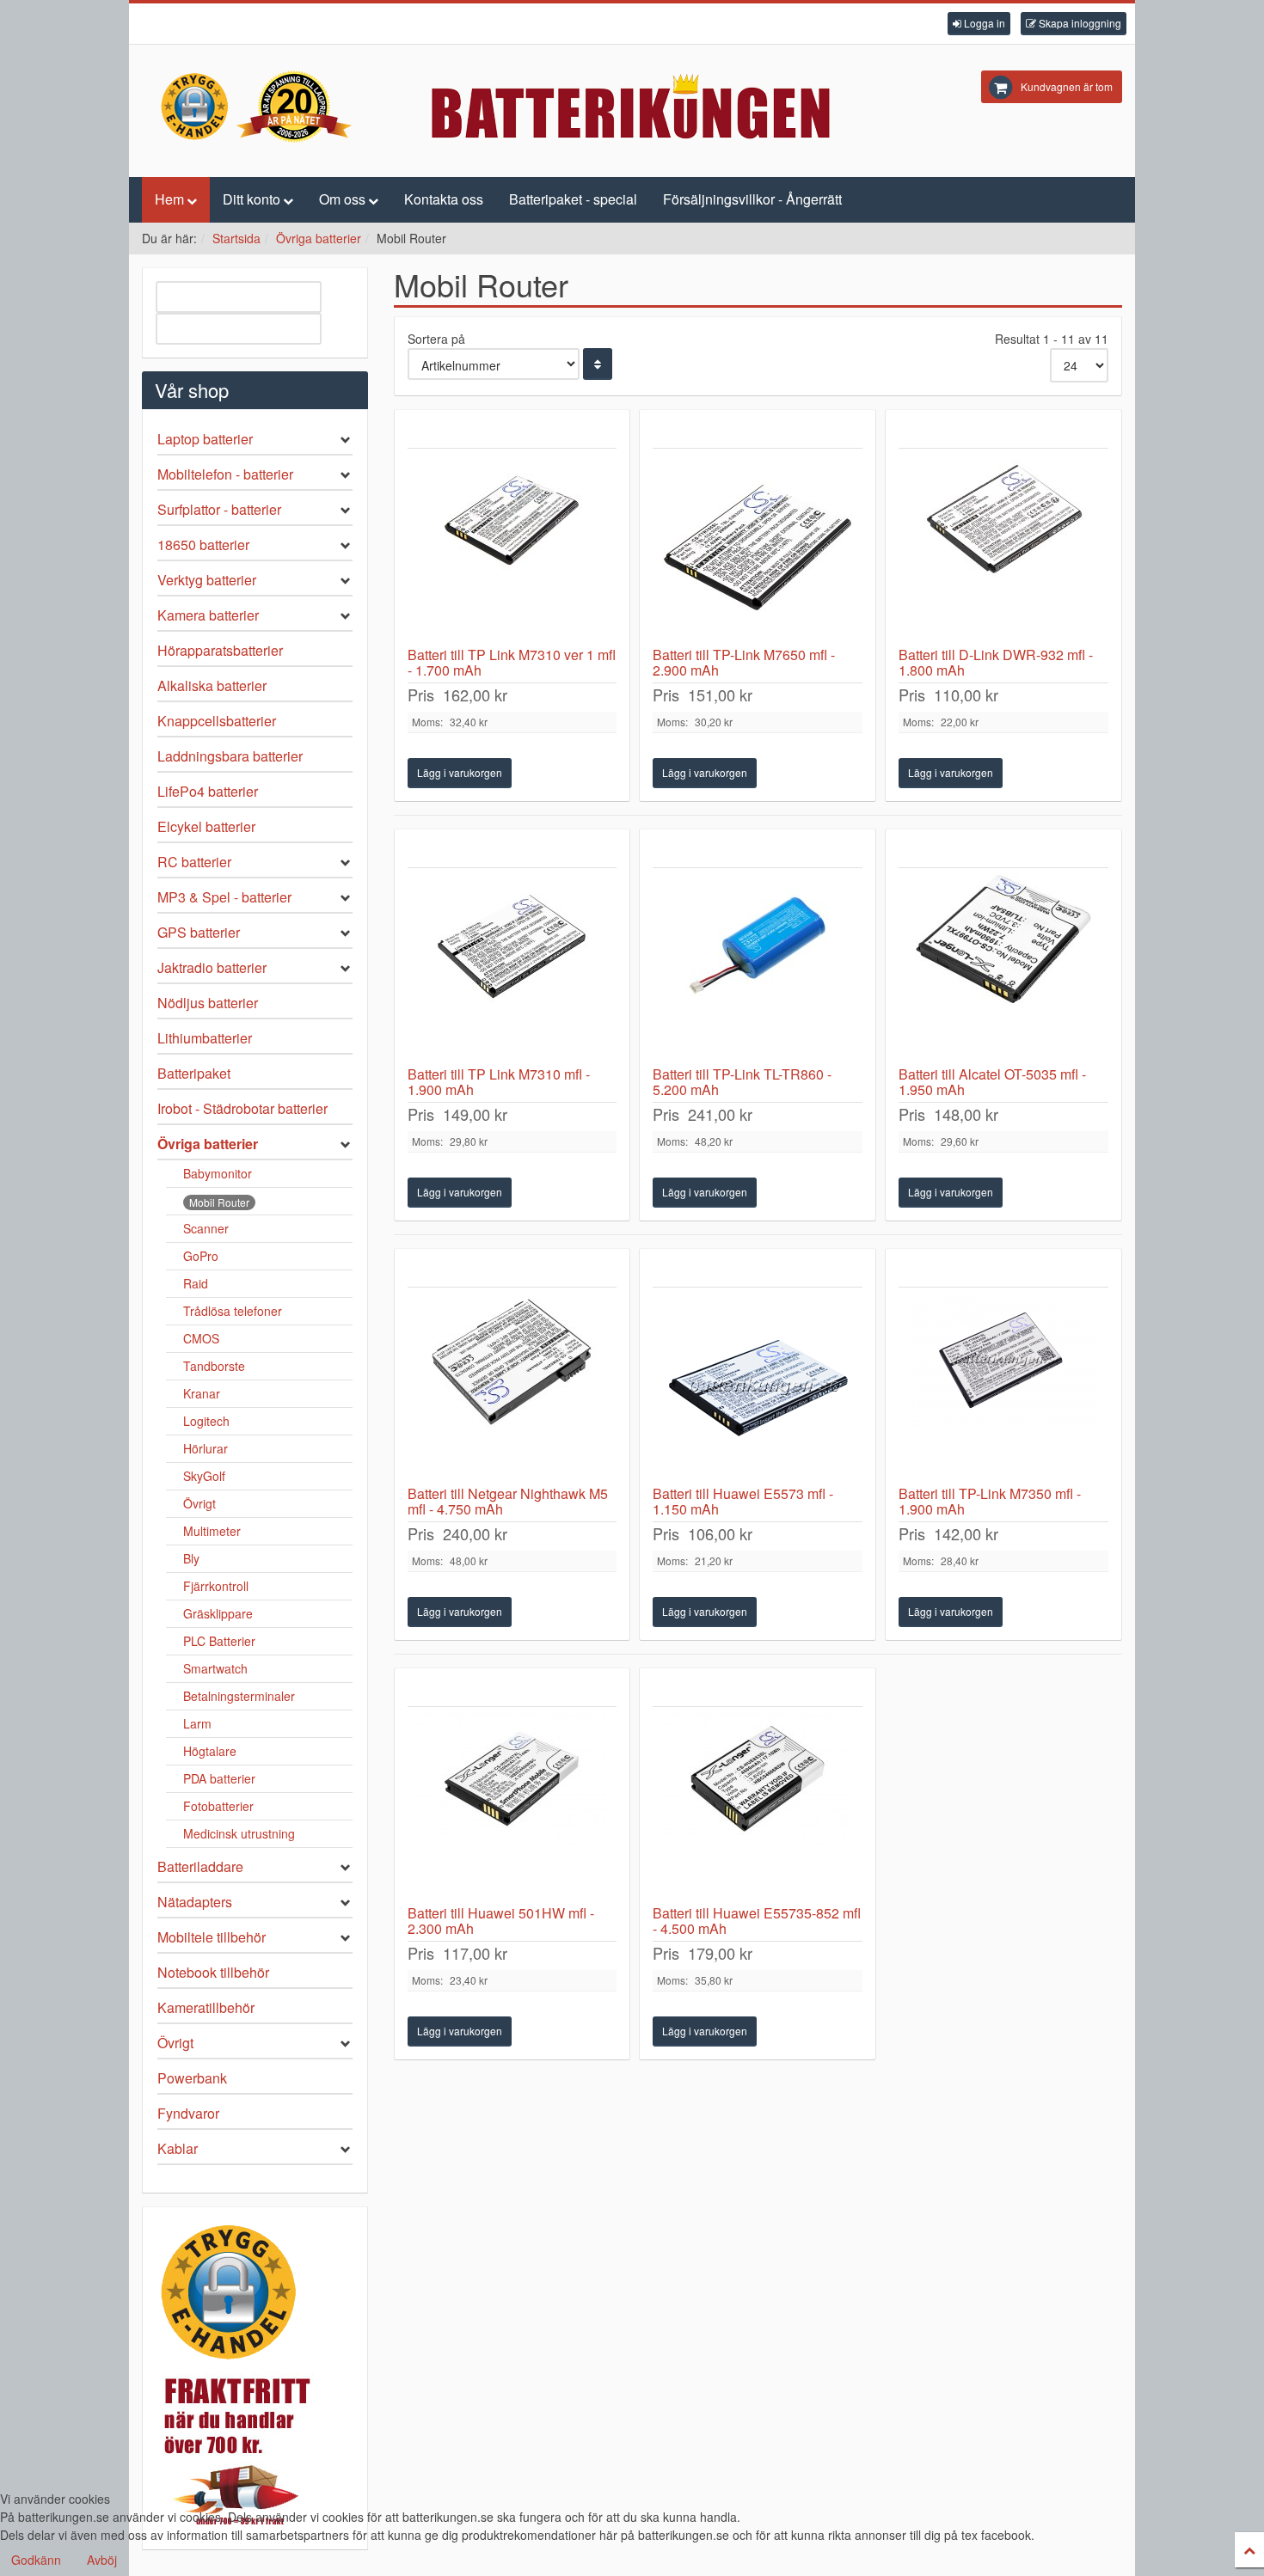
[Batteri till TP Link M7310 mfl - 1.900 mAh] (512, 967)
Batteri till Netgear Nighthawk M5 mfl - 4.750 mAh (508, 1501)
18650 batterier (203, 545)
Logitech (206, 1421)
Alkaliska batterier (212, 685)
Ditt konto (252, 199)
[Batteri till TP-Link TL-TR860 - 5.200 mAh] (758, 967)
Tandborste (214, 1366)
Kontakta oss (444, 199)
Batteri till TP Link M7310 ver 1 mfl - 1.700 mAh (512, 662)
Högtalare (210, 1751)
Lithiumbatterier (205, 1038)
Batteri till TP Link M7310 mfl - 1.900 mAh (499, 1082)
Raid (196, 1283)
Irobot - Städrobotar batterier (242, 1108)
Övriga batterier (319, 238)
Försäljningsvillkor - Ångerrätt (752, 199)
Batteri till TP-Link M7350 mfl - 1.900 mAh (990, 1501)
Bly (191, 1558)
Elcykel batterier (206, 826)
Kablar (178, 2148)
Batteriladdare (200, 1866)
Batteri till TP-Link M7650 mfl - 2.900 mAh (744, 662)
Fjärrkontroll (216, 1586)
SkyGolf (204, 1476)
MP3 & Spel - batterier (224, 897)
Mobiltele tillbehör (212, 1937)
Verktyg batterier (207, 580)
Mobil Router (219, 1202)
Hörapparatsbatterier (220, 650)
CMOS (201, 1338)
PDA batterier (219, 1778)
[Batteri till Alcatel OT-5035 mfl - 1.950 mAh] (1003, 967)
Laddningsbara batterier (230, 756)
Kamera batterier (208, 615)
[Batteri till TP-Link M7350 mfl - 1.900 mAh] (1003, 1386)
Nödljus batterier (208, 1003)
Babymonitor (218, 1173)
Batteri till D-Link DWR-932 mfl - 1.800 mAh (996, 662)
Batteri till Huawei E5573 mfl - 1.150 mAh (743, 1501)
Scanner (206, 1228)
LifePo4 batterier (208, 791)
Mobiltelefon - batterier (225, 474)
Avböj (102, 2560)
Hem (169, 199)
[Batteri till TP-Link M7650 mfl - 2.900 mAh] (758, 548)
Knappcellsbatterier (217, 721)
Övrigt (199, 1503)
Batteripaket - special (573, 199)
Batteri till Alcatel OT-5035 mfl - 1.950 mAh (992, 1082)
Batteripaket (194, 1073)
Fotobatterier (218, 1806)
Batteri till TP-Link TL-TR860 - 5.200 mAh (742, 1082)
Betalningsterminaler (239, 1696)
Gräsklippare (218, 1613)
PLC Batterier (219, 1641)
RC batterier (194, 862)
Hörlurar (206, 1448)
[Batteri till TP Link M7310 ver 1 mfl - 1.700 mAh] (512, 548)
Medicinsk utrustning (239, 1833)
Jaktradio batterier (212, 967)
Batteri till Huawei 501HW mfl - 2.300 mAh (501, 1921)
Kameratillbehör (206, 2007)
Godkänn (36, 2560)
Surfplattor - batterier (219, 509)
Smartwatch (215, 1668)
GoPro (201, 1256)
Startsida (236, 238)
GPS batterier (199, 932)
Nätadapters (195, 1902)
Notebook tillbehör (213, 1972)
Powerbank (192, 2078)
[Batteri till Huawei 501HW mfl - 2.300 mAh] (512, 1806)
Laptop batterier (205, 439)
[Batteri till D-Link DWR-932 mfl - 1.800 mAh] (1003, 548)
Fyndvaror (188, 2113)
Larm (197, 1723)
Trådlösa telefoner (233, 1311)
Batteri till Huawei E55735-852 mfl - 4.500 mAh (757, 1921)
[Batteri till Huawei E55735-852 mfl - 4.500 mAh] (758, 1806)
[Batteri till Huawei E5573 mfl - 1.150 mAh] (758, 1386)
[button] (979, 24)
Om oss (342, 199)
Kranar (202, 1393)
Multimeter (212, 1531)
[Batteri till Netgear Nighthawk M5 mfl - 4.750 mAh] (512, 1386)
